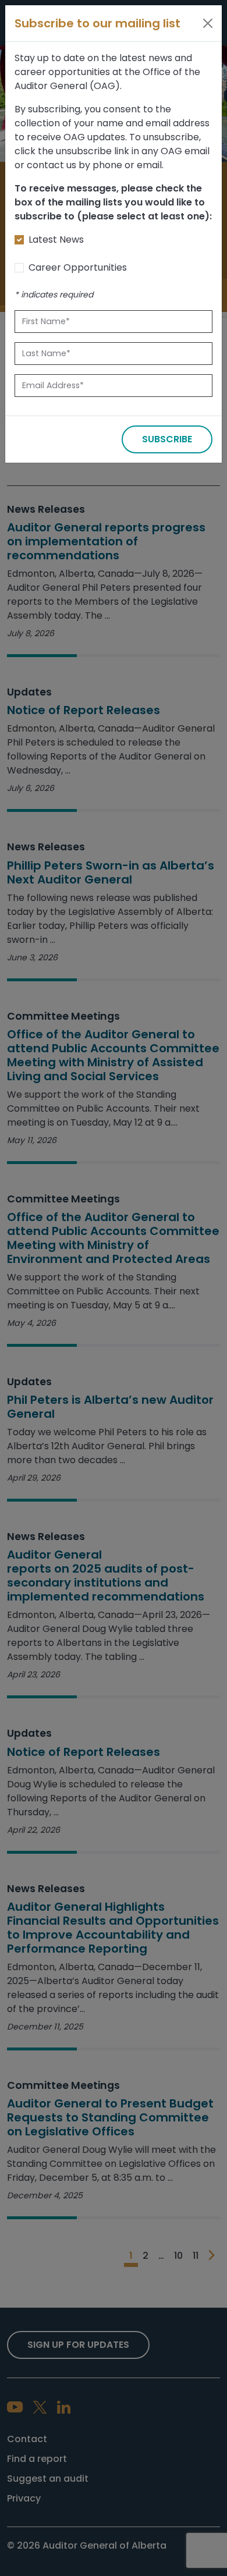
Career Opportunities (78, 267)
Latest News (56, 239)
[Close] (208, 23)
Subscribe (167, 439)
